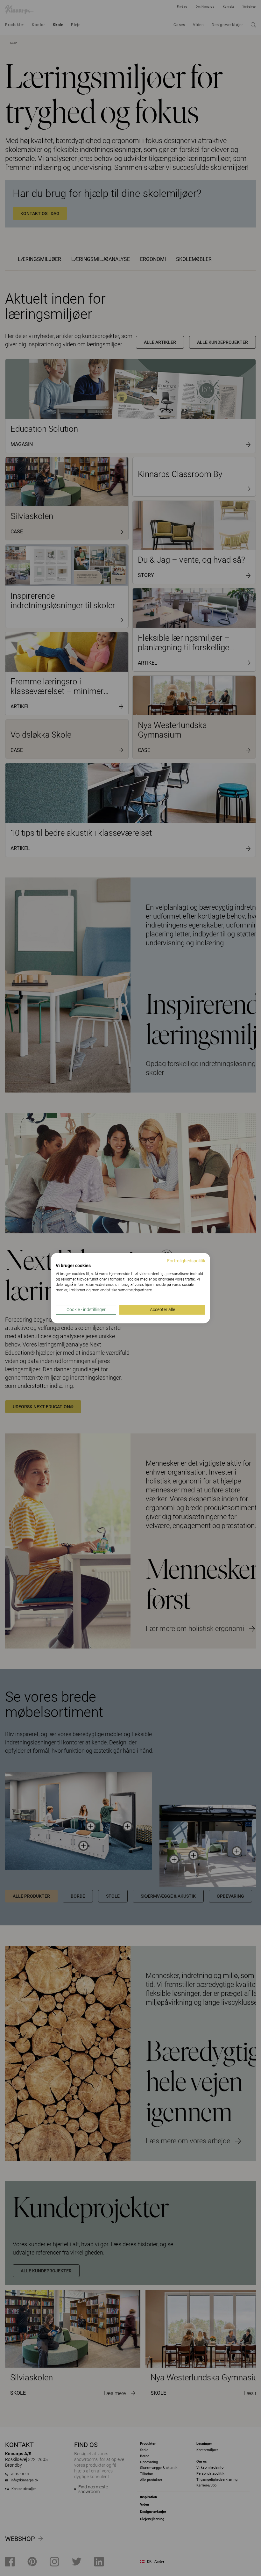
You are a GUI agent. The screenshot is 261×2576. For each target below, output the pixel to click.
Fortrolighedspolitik (186, 1261)
